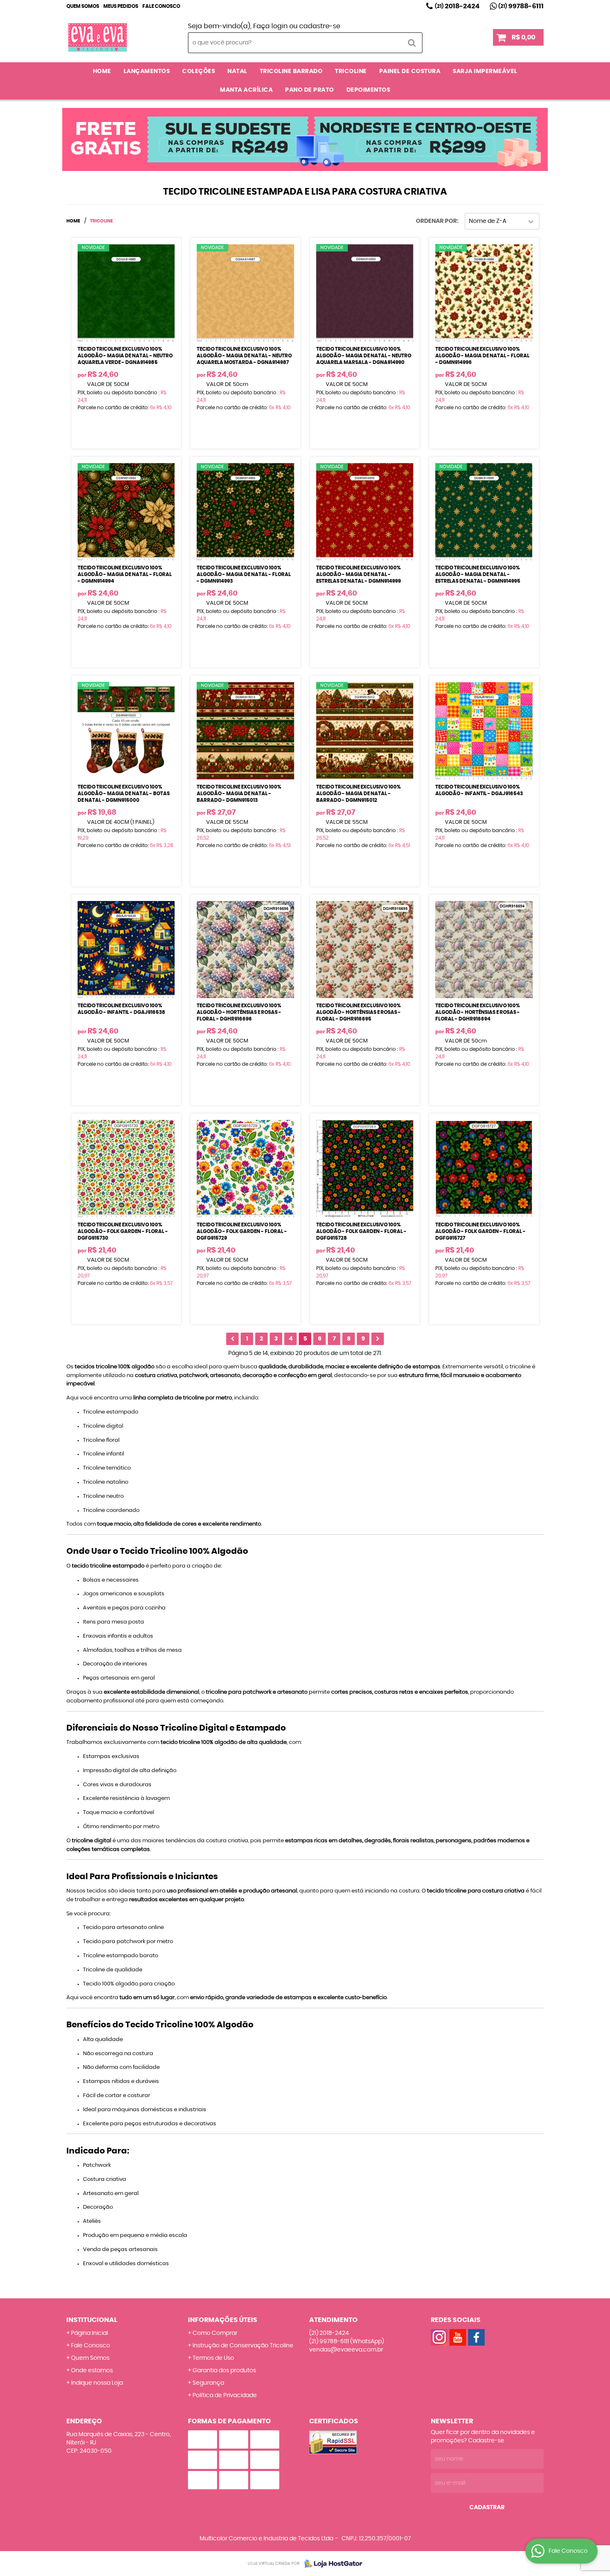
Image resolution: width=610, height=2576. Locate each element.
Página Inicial (89, 2333)
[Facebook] (476, 2337)
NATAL (237, 71)
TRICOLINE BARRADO (291, 71)
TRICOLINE (351, 71)
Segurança (208, 2383)
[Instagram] (439, 2337)
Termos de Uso (213, 2358)
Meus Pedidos (121, 6)
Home (102, 71)
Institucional (92, 2320)
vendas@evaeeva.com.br (346, 2350)
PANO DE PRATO (310, 90)
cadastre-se (320, 26)
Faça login (270, 26)
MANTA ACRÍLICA (246, 90)
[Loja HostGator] (331, 2564)
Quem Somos (83, 6)
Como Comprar (215, 2333)
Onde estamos (92, 2371)
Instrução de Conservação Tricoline (243, 2346)
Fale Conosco (161, 6)
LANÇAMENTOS (147, 71)
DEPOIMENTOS (368, 90)
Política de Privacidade (225, 2395)
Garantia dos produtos (224, 2371)
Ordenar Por (436, 221)
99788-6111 (521, 6)
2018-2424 (457, 6)
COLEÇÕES (199, 71)
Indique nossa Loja (97, 2383)
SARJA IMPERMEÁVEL (485, 71)
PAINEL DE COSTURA (410, 71)
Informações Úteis (223, 2320)
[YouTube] (458, 2337)
